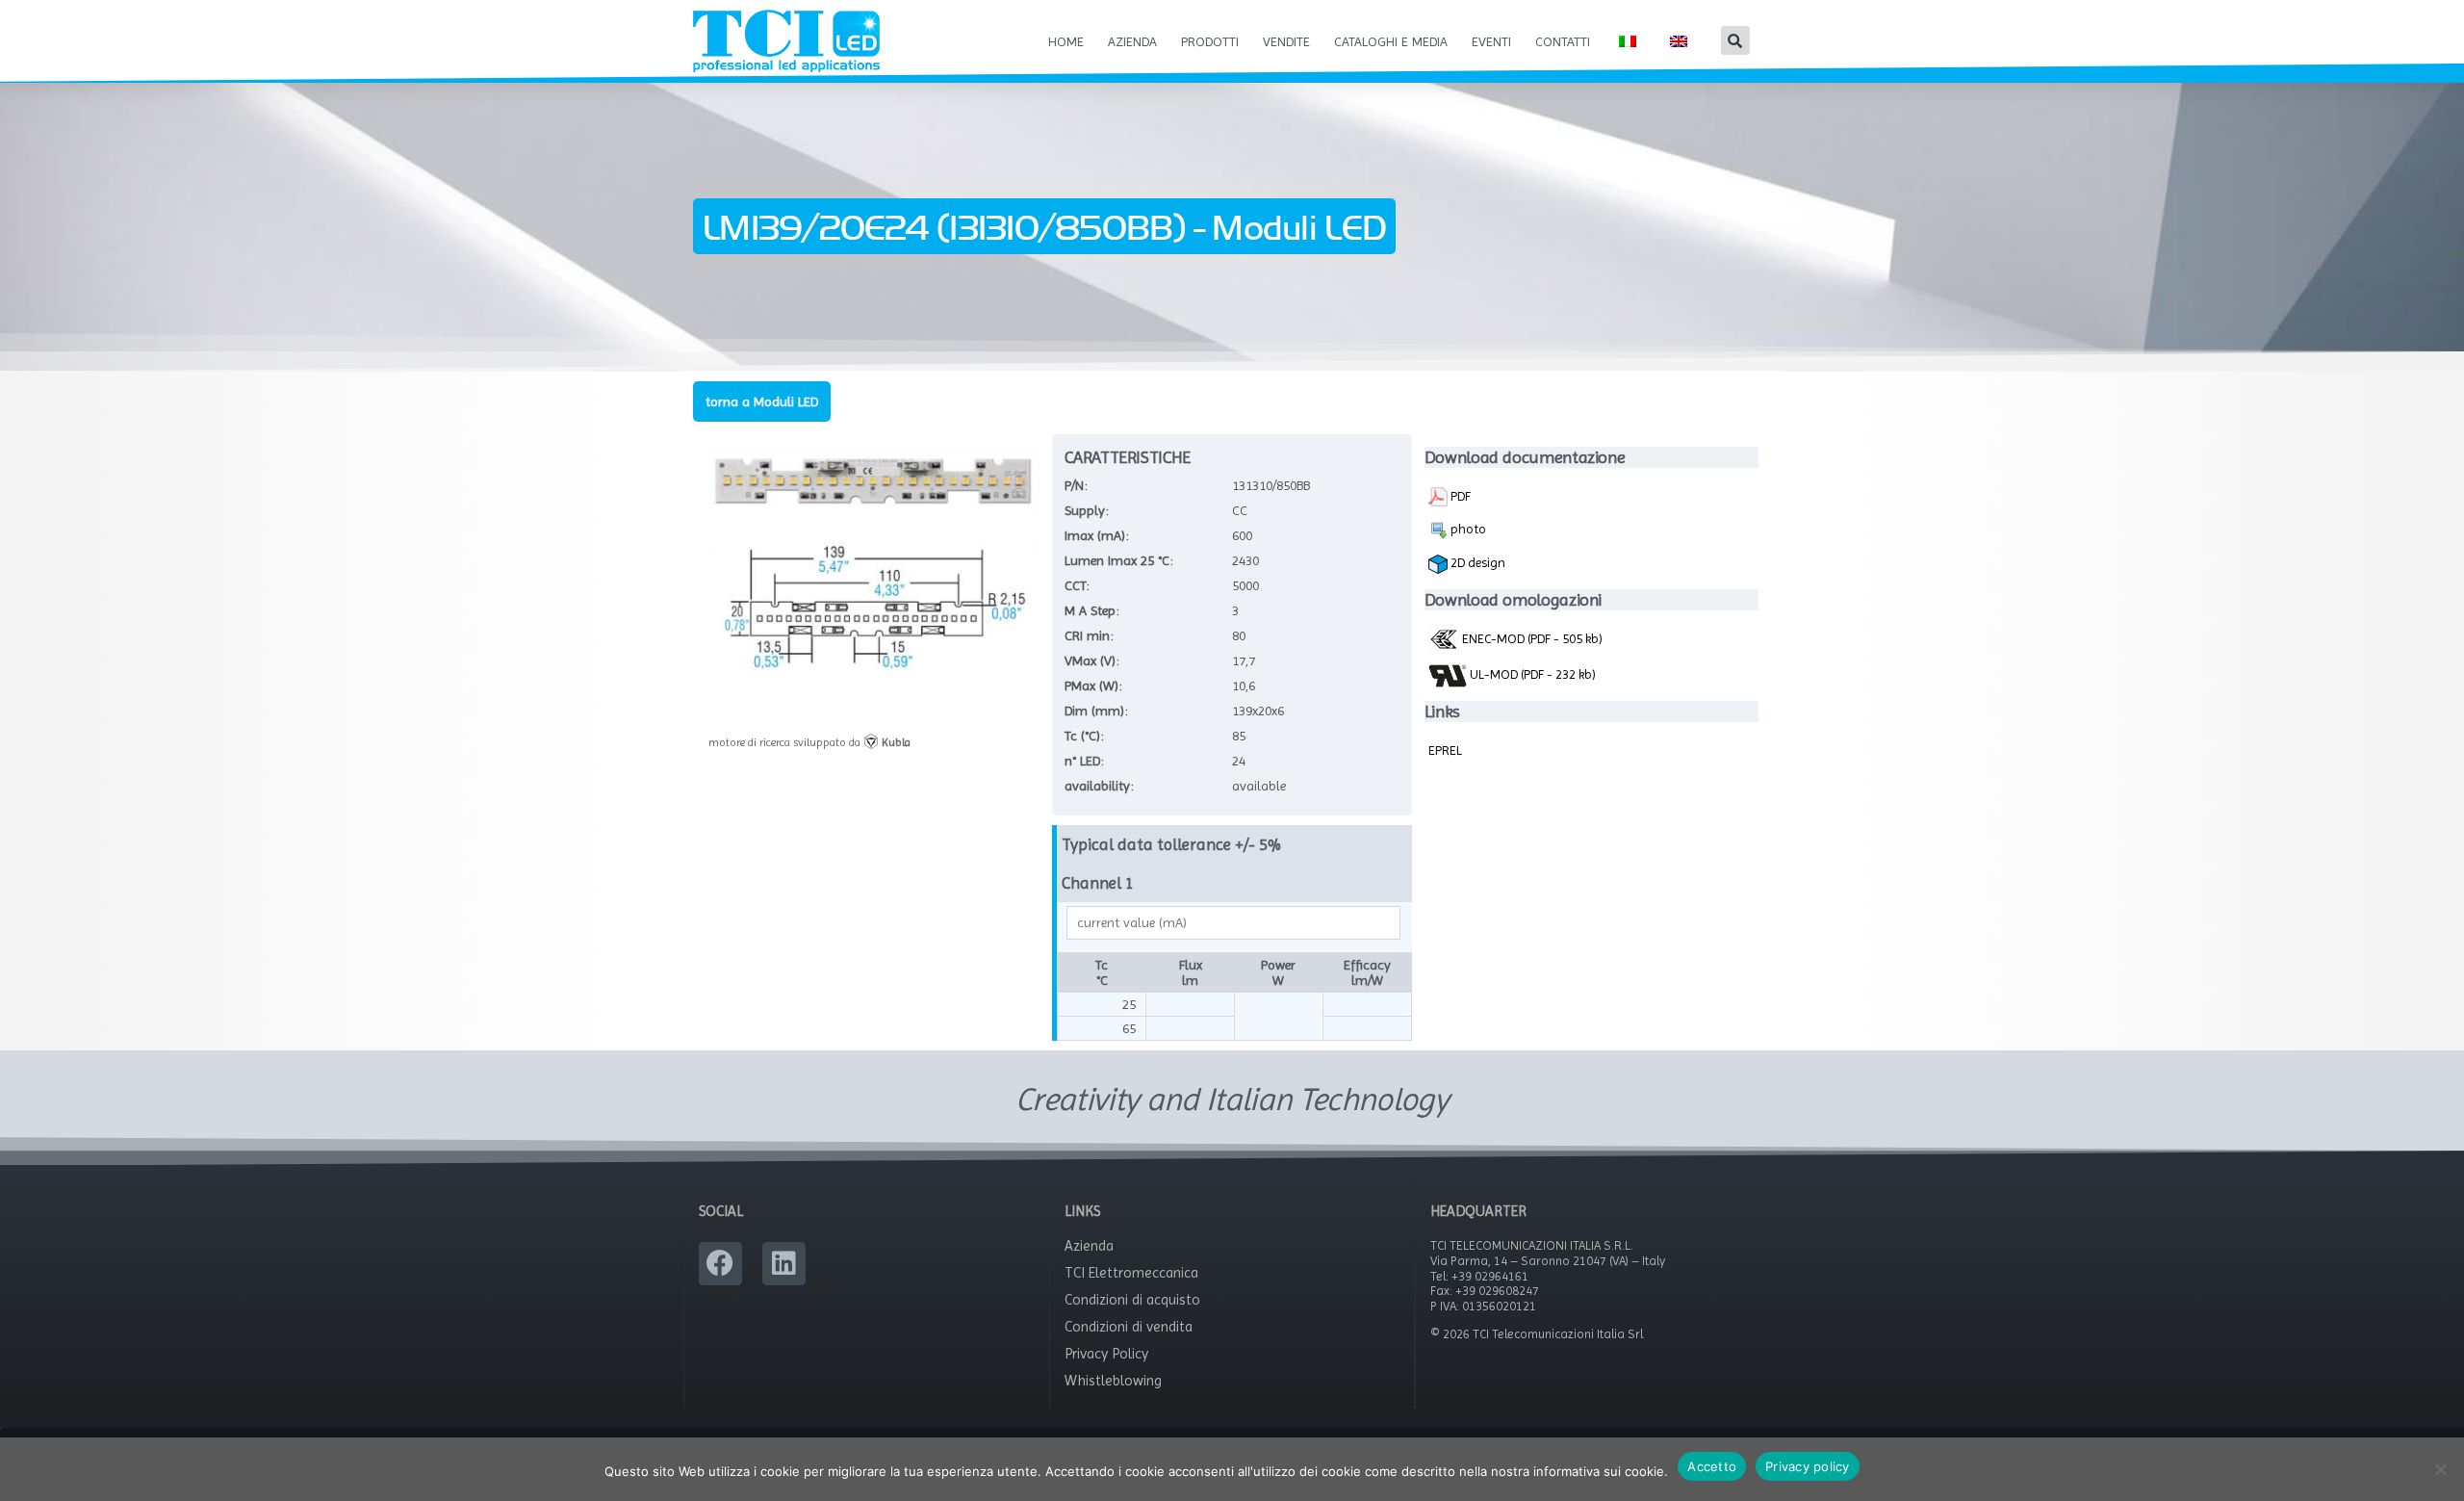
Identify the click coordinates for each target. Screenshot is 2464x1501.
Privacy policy (1808, 1466)
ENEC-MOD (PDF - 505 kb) (1531, 638)
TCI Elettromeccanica (1131, 1273)
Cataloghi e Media (1391, 41)
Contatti (1563, 41)
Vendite (1286, 41)
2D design (1476, 562)
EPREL (1445, 750)
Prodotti (1210, 41)
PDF (1459, 496)
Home (1066, 41)
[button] (1735, 40)
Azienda (1132, 41)
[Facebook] (720, 1264)
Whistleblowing (1113, 1381)
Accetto (1712, 1466)
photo (1467, 529)
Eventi (1491, 41)
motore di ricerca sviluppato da (809, 742)
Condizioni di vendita (1129, 1327)
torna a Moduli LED (762, 401)
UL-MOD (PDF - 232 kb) (1531, 674)
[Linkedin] (784, 1264)
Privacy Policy (1106, 1354)
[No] (2440, 1469)
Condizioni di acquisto (1132, 1300)
